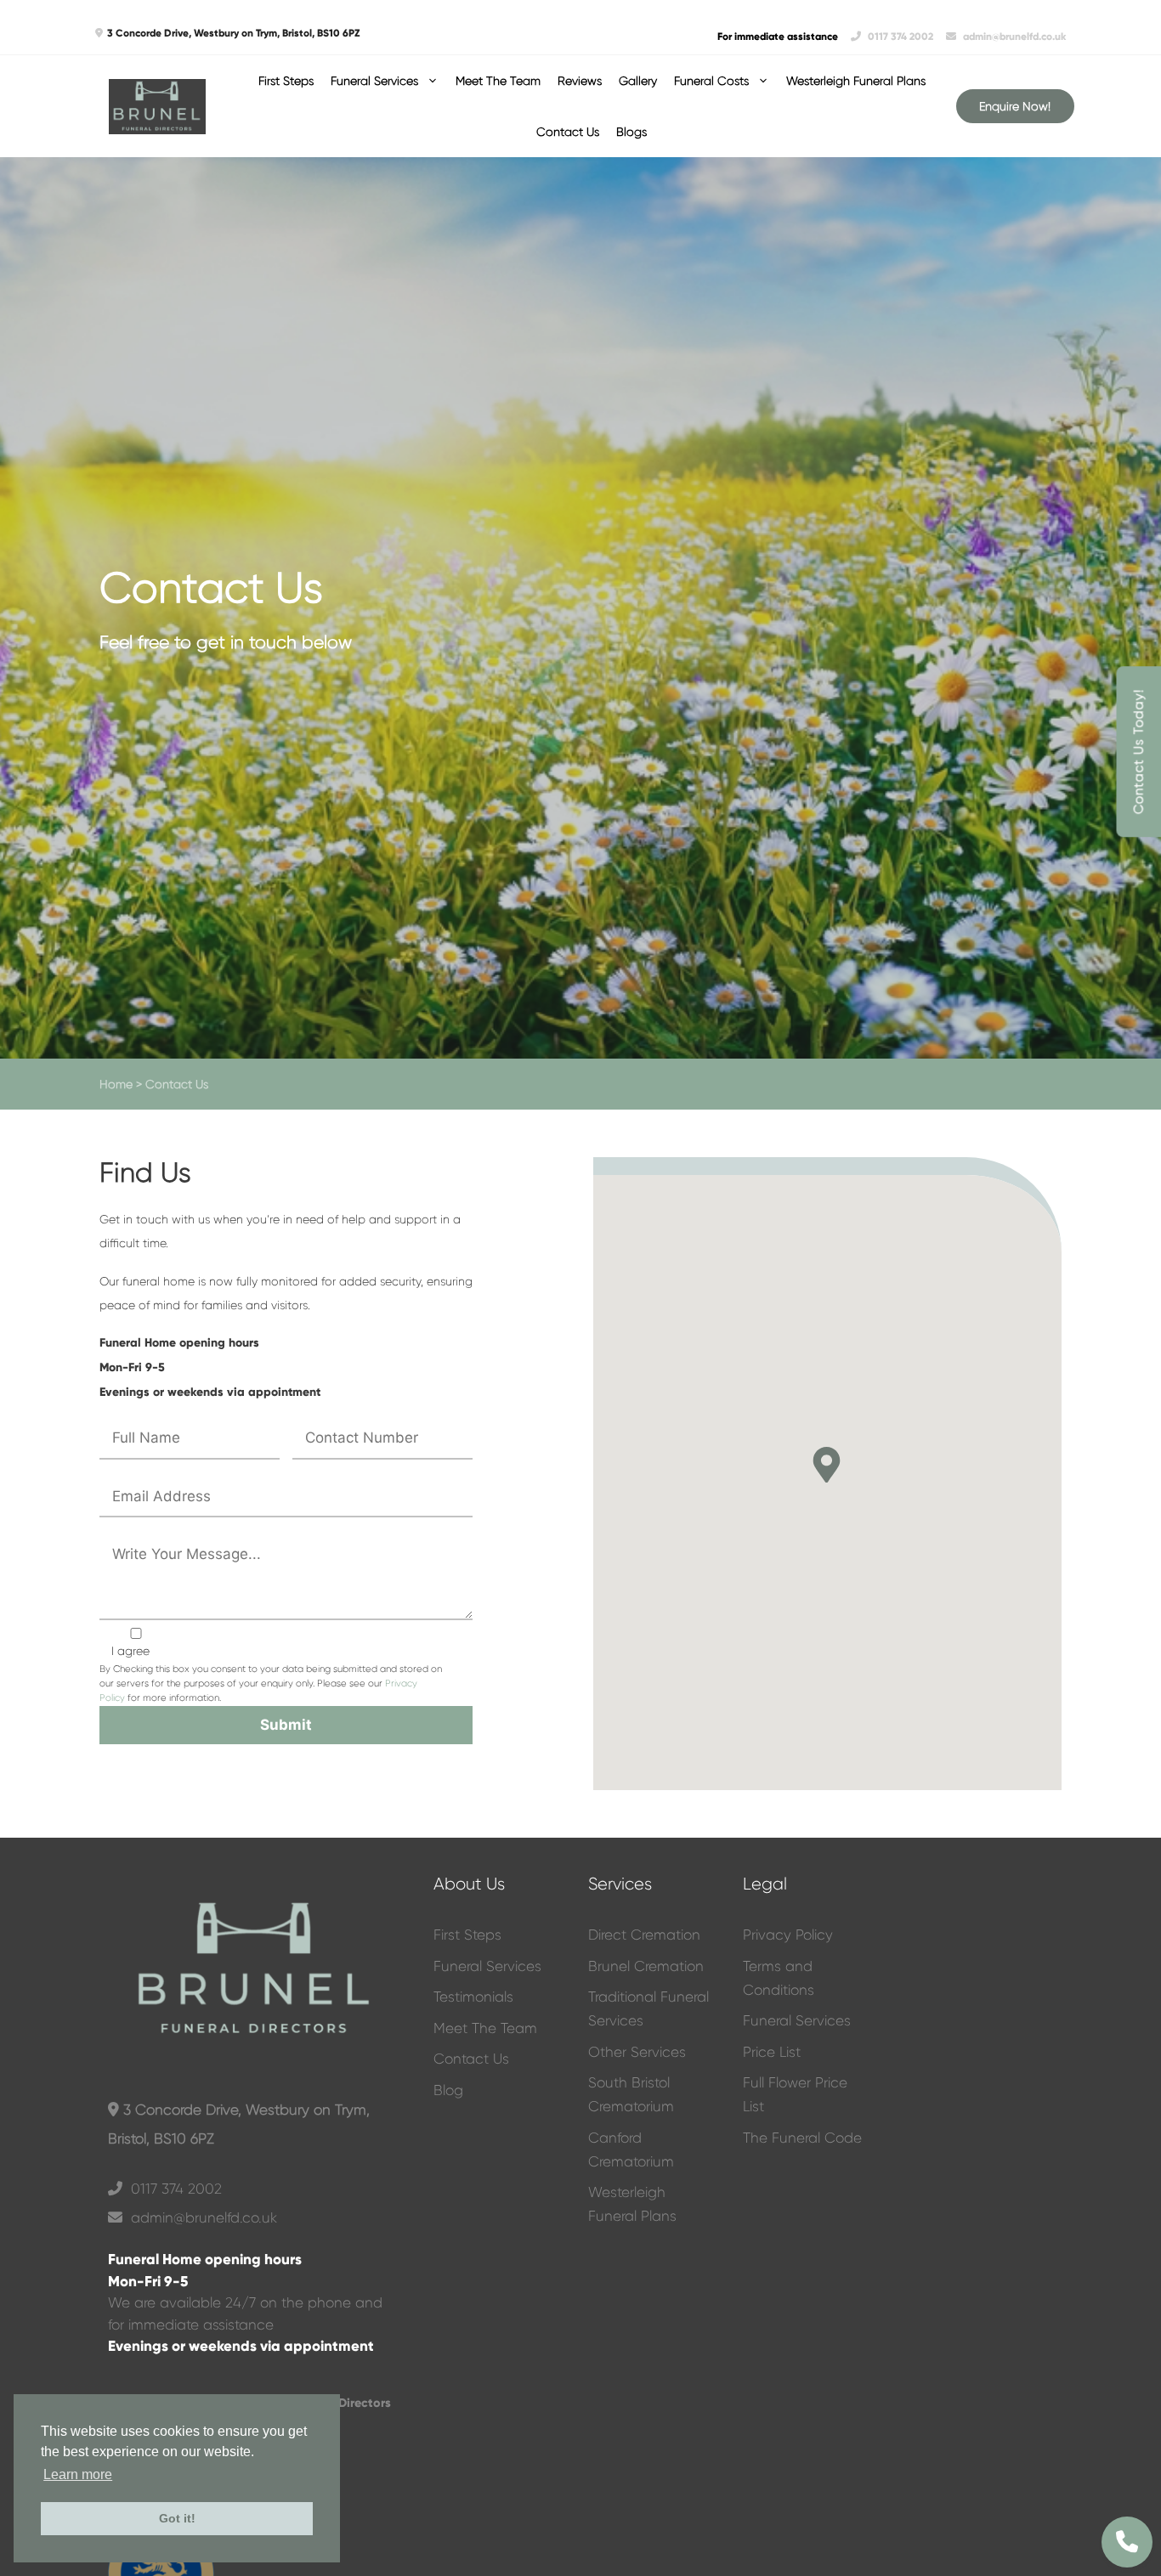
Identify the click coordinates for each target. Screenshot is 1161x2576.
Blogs (631, 132)
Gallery (638, 81)
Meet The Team (498, 81)
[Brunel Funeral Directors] (157, 107)
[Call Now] (1127, 2542)
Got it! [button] (177, 2518)
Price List (772, 2052)
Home (116, 1084)
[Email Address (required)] (292, 1616)
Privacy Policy (788, 1935)
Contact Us (568, 132)
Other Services (637, 2052)
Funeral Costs (711, 81)
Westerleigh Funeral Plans (856, 81)
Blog (448, 2090)
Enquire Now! (1015, 106)
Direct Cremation (644, 1935)
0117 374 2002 (900, 37)
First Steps (286, 81)
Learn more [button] (78, 2474)
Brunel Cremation (646, 1966)
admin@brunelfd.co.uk (1013, 37)
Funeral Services (374, 81)
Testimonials (473, 1997)
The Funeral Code (802, 2138)
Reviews (580, 81)
